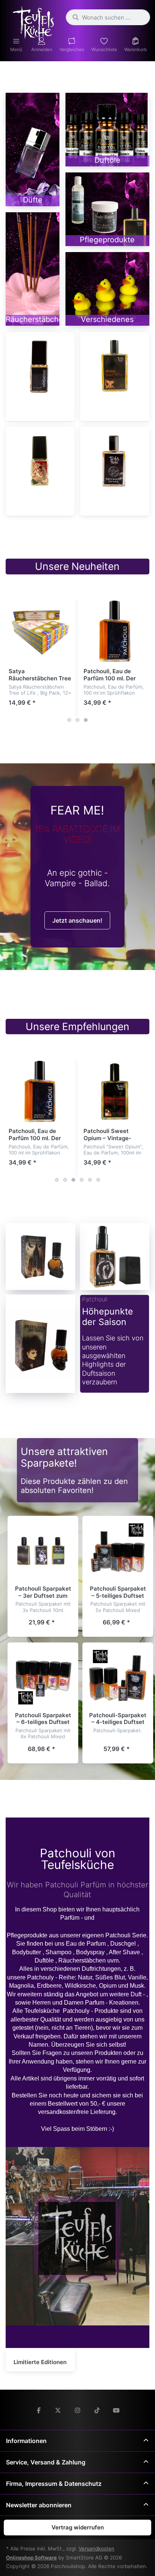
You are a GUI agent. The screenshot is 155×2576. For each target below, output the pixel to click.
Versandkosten (96, 2549)
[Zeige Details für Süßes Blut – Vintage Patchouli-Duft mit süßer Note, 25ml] (40, 461)
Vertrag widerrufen (78, 2527)
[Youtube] (116, 2410)
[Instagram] (77, 2410)
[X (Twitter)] (58, 2410)
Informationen (26, 2441)
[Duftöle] (107, 130)
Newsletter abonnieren (39, 2505)
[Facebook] (39, 2410)
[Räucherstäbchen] (33, 269)
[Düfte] (33, 150)
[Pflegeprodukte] (107, 209)
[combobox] (108, 17)
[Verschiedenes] (107, 289)
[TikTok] (97, 2410)
